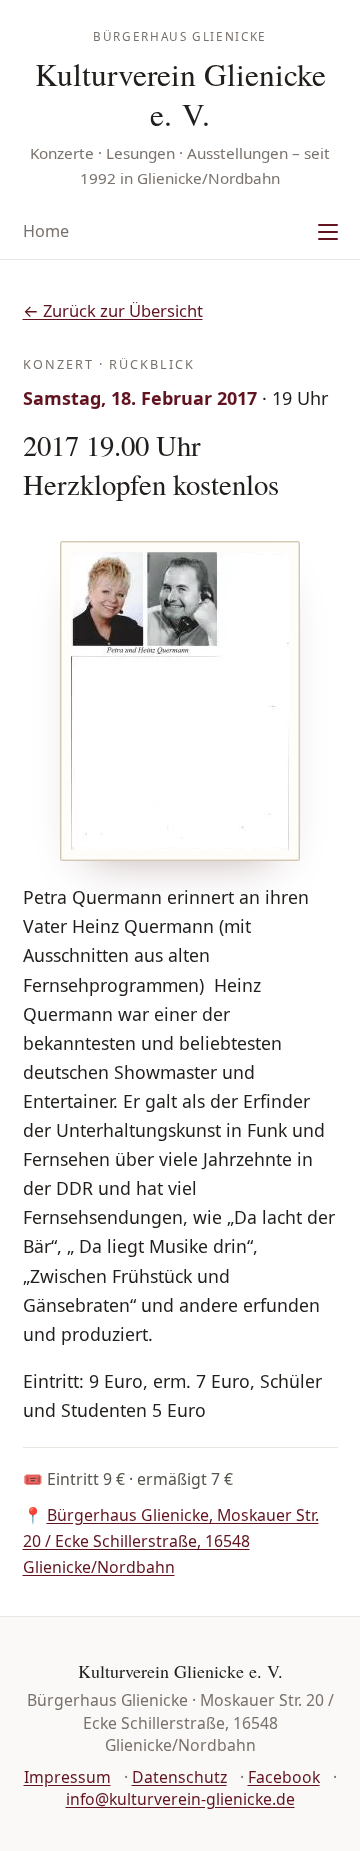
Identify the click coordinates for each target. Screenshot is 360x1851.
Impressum (67, 1777)
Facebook (284, 1777)
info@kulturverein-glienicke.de (180, 1799)
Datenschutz (179, 1777)
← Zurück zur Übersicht (113, 310)
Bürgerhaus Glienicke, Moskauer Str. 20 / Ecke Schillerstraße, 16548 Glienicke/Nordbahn (171, 1541)
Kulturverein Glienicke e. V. (180, 93)
